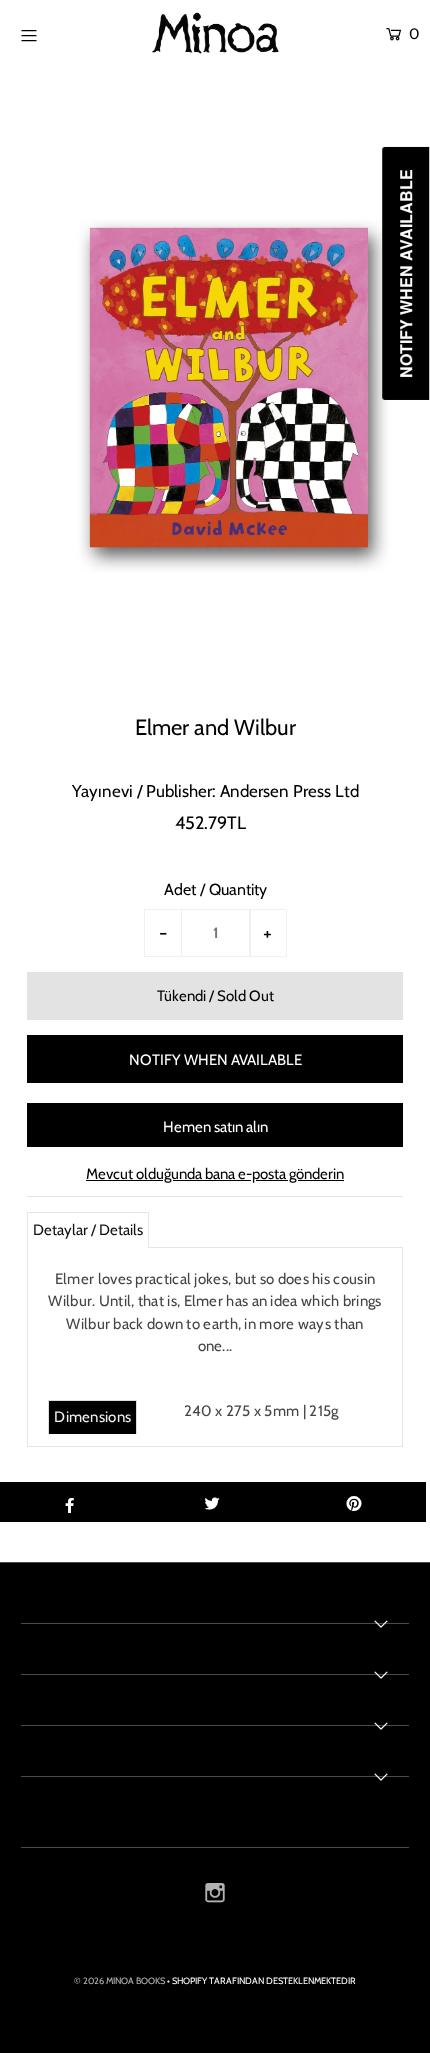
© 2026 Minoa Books (119, 1980)
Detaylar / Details (88, 1230)
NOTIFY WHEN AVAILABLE (215, 1060)
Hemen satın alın (215, 1127)
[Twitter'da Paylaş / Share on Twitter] (211, 1502)
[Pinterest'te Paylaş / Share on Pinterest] (354, 1502)
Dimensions (92, 1417)
